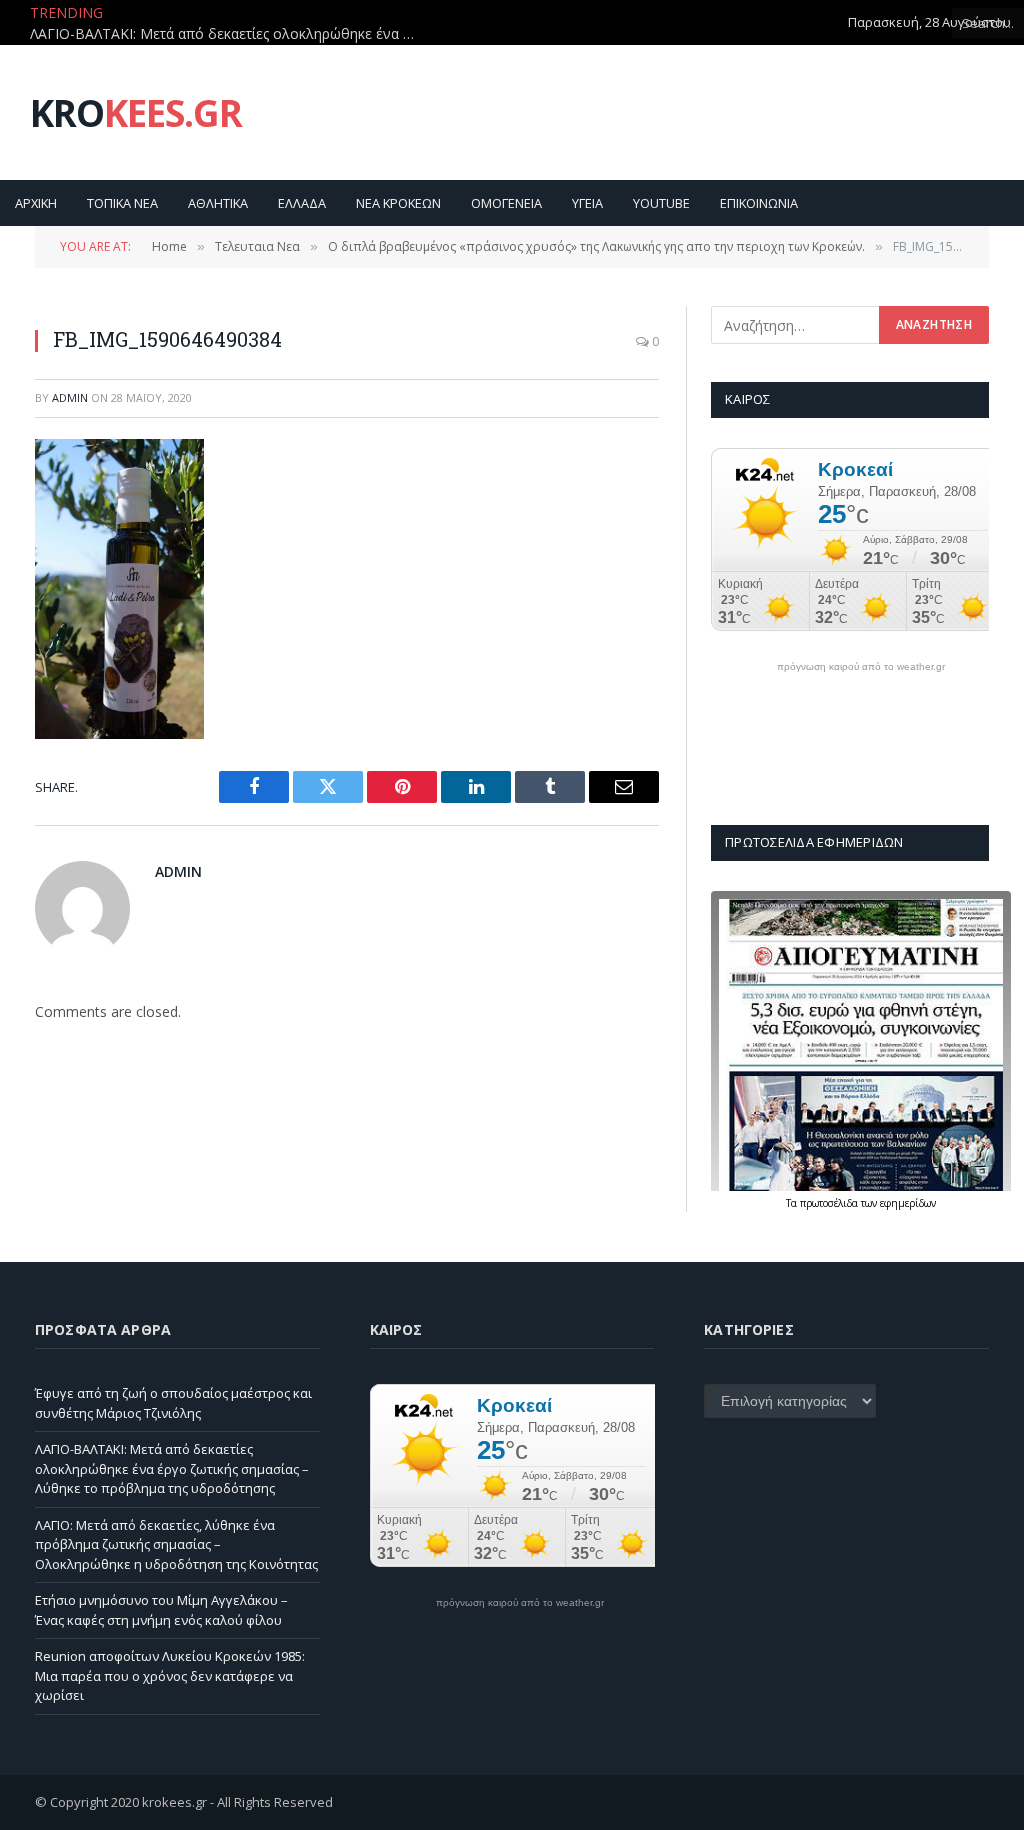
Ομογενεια (506, 203)
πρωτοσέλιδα (830, 1203)
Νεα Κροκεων (398, 203)
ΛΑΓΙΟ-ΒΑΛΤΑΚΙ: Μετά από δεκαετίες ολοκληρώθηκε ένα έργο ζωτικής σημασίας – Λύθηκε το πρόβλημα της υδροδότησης (230, 34)
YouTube (661, 203)
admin (70, 397)
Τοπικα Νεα (122, 203)
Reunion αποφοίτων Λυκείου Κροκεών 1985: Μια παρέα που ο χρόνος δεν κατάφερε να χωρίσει (170, 1675)
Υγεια (587, 203)
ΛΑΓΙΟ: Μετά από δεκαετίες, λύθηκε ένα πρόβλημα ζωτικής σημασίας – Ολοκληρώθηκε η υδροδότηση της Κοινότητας (176, 1544)
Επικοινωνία (759, 203)
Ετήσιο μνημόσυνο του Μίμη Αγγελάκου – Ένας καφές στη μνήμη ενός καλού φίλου (161, 1610)
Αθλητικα (218, 203)
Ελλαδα (302, 203)
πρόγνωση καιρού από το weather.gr (861, 667)
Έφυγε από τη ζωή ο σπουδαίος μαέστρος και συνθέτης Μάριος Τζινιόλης (173, 1403)
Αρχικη (36, 203)
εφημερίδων (908, 1203)
